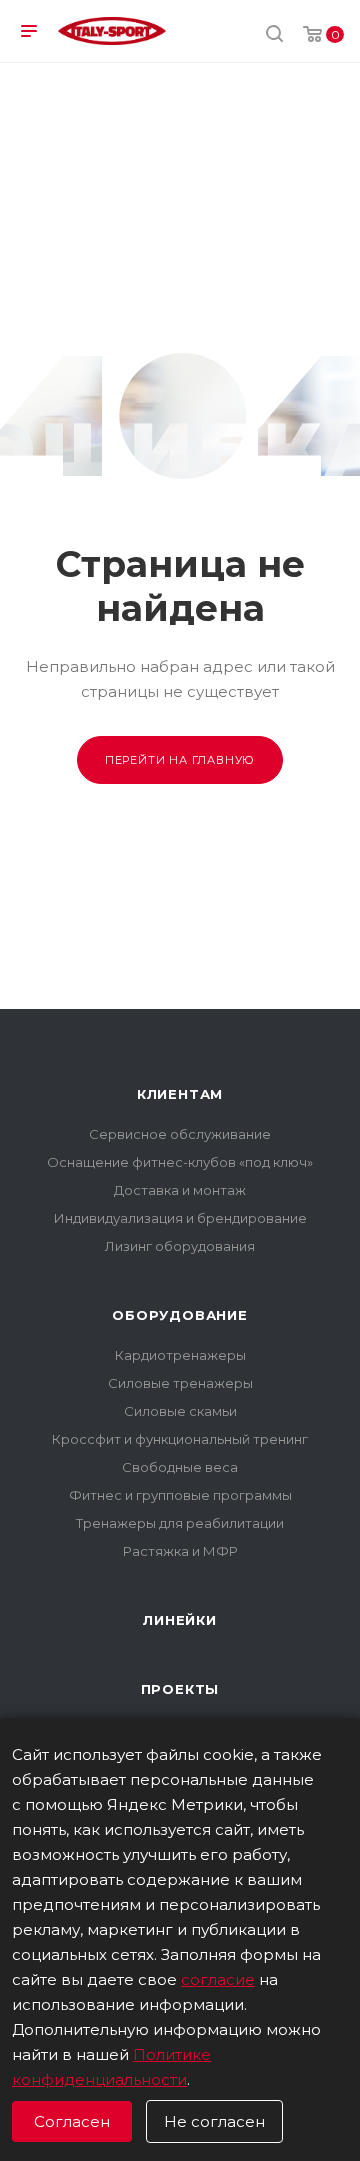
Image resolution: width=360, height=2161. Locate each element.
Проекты (180, 1689)
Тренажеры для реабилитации (180, 1523)
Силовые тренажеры (180, 1383)
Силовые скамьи (180, 1411)
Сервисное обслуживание (180, 1134)
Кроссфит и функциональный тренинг (180, 1439)
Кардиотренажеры (180, 1355)
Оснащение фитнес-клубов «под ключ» (180, 1162)
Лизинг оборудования (180, 1246)
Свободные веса (180, 1467)
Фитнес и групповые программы (180, 1495)
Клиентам (180, 1094)
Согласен (72, 2121)
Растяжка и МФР (180, 1551)
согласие (218, 1979)
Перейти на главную (180, 760)
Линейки (180, 1620)
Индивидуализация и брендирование (180, 1218)
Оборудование (180, 1315)
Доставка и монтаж (180, 1190)
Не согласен (214, 2121)
